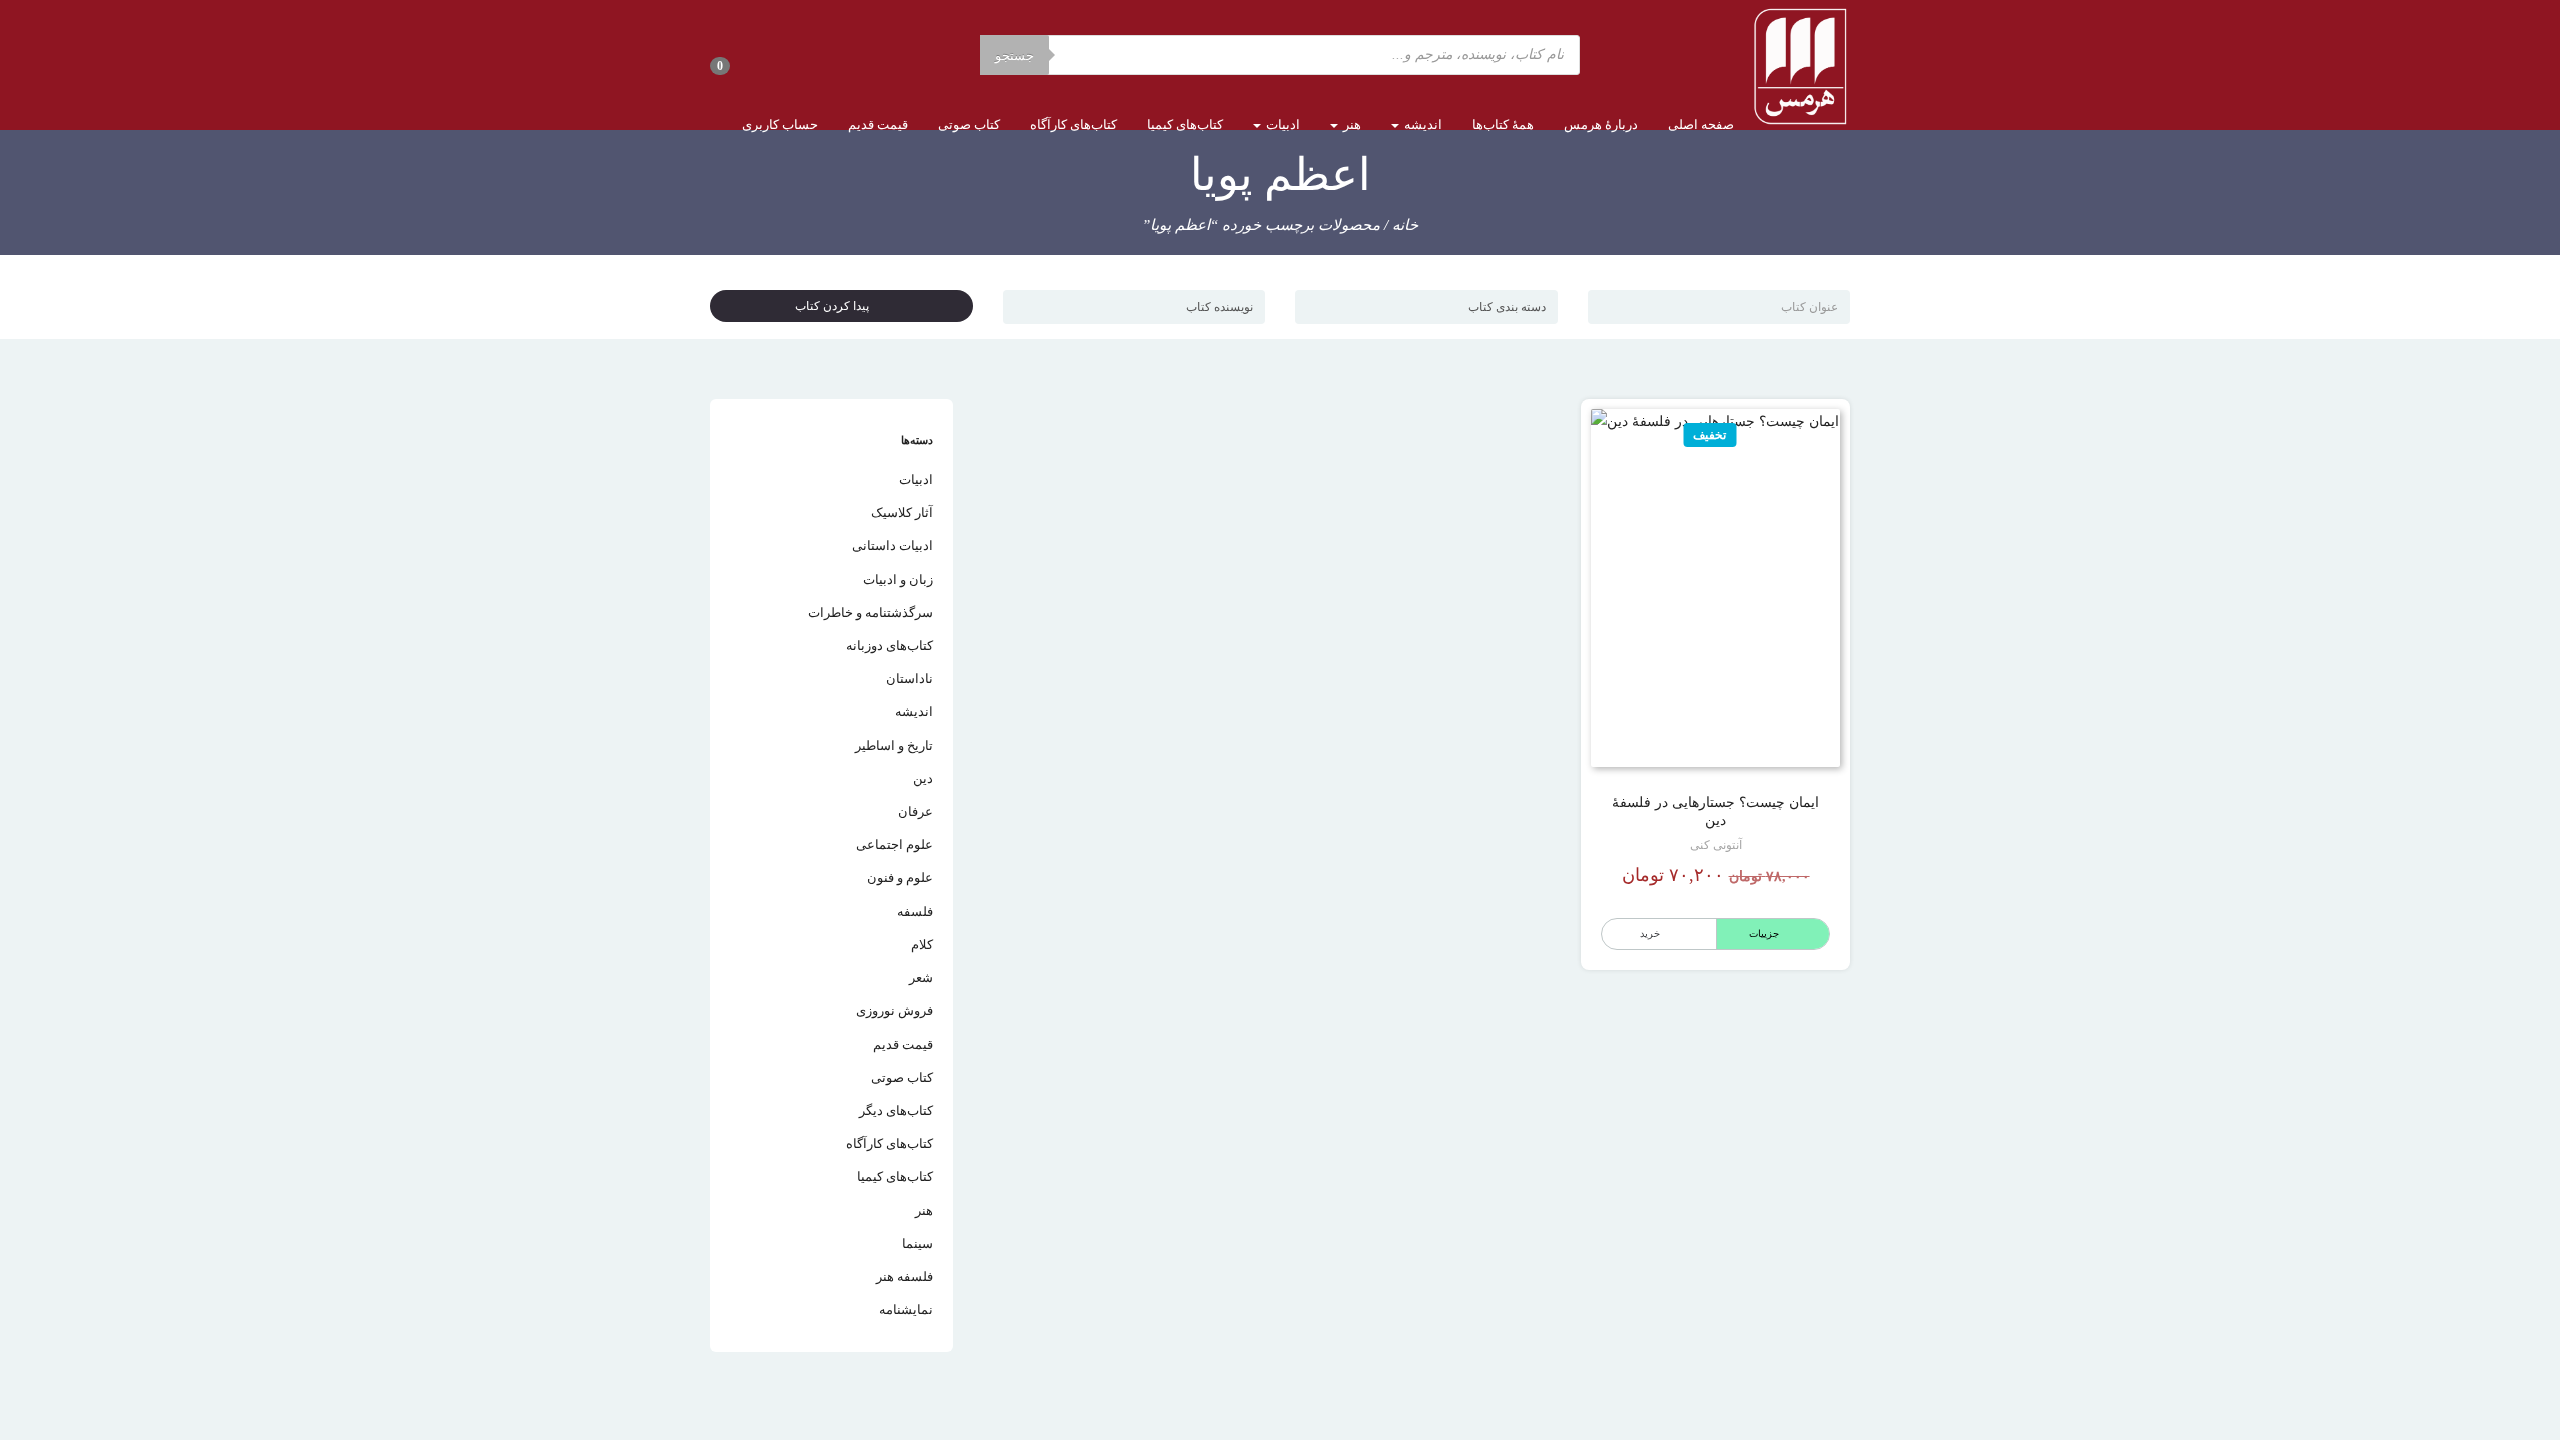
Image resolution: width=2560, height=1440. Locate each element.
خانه (1405, 225)
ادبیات (1281, 124)
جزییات (1764, 933)
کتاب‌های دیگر (896, 1110)
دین (923, 778)
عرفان (915, 811)
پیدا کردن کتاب (836, 306)
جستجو (1014, 55)
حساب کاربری (780, 124)
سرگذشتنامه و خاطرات (870, 612)
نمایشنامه (906, 1309)
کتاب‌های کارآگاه (1073, 124)
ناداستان (909, 678)
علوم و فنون (900, 877)
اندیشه (1421, 124)
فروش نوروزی (894, 1010)
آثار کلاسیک (902, 512)
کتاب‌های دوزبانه (889, 645)
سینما (917, 1243)
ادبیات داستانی (892, 545)
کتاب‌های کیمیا (1185, 124)
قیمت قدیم (878, 124)
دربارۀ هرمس (1601, 124)
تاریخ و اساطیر (894, 745)
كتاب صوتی (969, 124)
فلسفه (915, 911)
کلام (922, 944)
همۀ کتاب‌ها (1503, 124)
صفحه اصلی (1701, 124)
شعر (921, 977)
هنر (1350, 124)
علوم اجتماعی (894, 844)
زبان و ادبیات (898, 579)
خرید (1650, 933)
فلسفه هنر (904, 1276)
